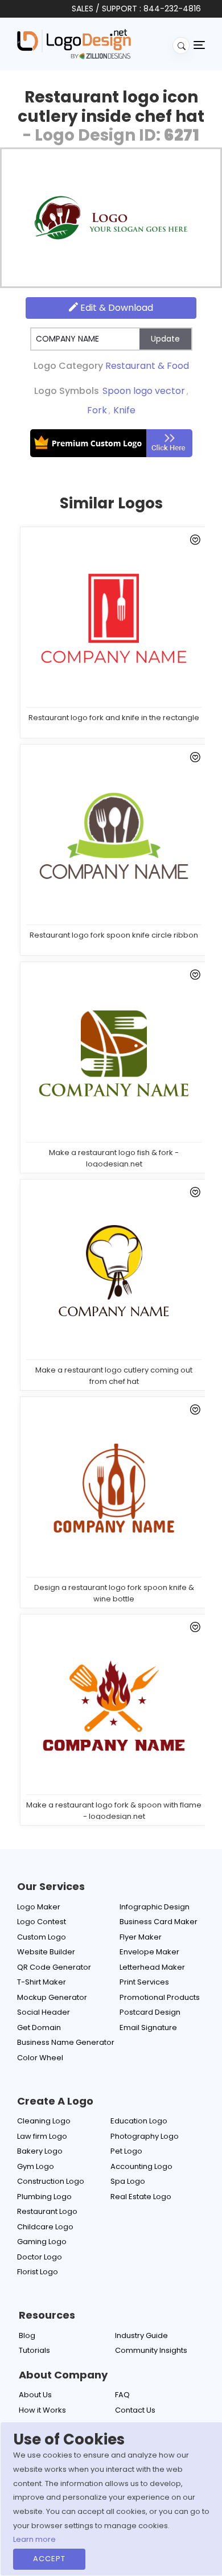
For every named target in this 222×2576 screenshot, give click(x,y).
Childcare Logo (45, 2227)
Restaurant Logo (47, 2211)
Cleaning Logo (44, 2121)
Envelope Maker (149, 1952)
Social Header (44, 2012)
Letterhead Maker (152, 1967)
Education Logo (139, 2121)
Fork (97, 410)
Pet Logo (126, 2151)
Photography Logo (145, 2136)
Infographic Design (155, 1907)
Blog (27, 2335)
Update (165, 339)
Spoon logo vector (144, 391)
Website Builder (46, 1952)
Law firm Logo (42, 2136)
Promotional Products (160, 1997)
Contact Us (135, 2410)
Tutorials (34, 2350)
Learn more (34, 2539)
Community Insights (151, 2350)
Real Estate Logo (141, 2197)
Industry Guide (141, 2335)
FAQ (122, 2395)
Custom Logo (42, 1937)
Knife (124, 410)
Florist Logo (38, 2272)
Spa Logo (128, 2181)
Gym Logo (36, 2166)
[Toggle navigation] (199, 44)
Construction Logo (51, 2181)
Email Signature (148, 2027)
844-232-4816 (172, 9)
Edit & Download (116, 308)
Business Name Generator (66, 2042)
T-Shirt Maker (42, 1982)
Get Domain (39, 2027)
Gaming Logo (42, 2242)
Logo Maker (39, 1907)
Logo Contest (42, 1922)
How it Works (42, 2410)
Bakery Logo (40, 2151)
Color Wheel (40, 2058)
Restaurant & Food (147, 366)
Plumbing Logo (44, 2197)
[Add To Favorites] (193, 542)
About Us (35, 2395)
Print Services (144, 1982)
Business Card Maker (159, 1922)
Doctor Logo (40, 2257)
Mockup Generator (52, 1997)
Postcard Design (150, 2012)
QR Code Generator (54, 1967)
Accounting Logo (141, 2166)
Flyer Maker (141, 1937)
